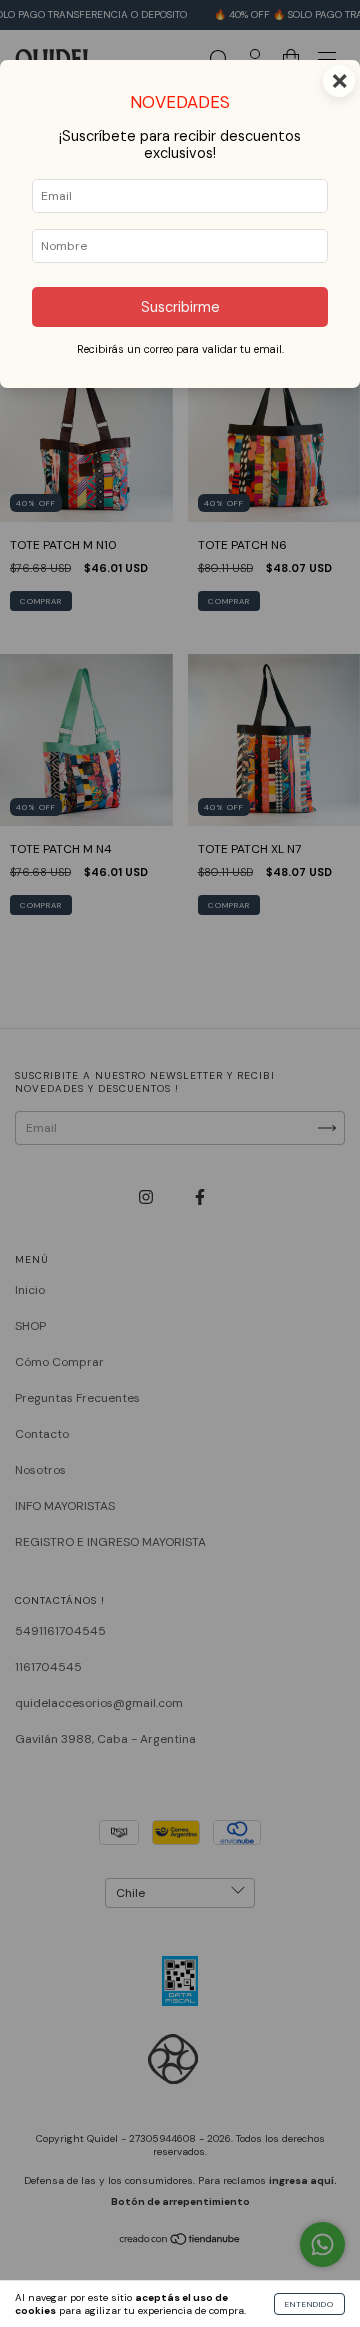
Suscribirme (180, 307)
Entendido (309, 2304)
